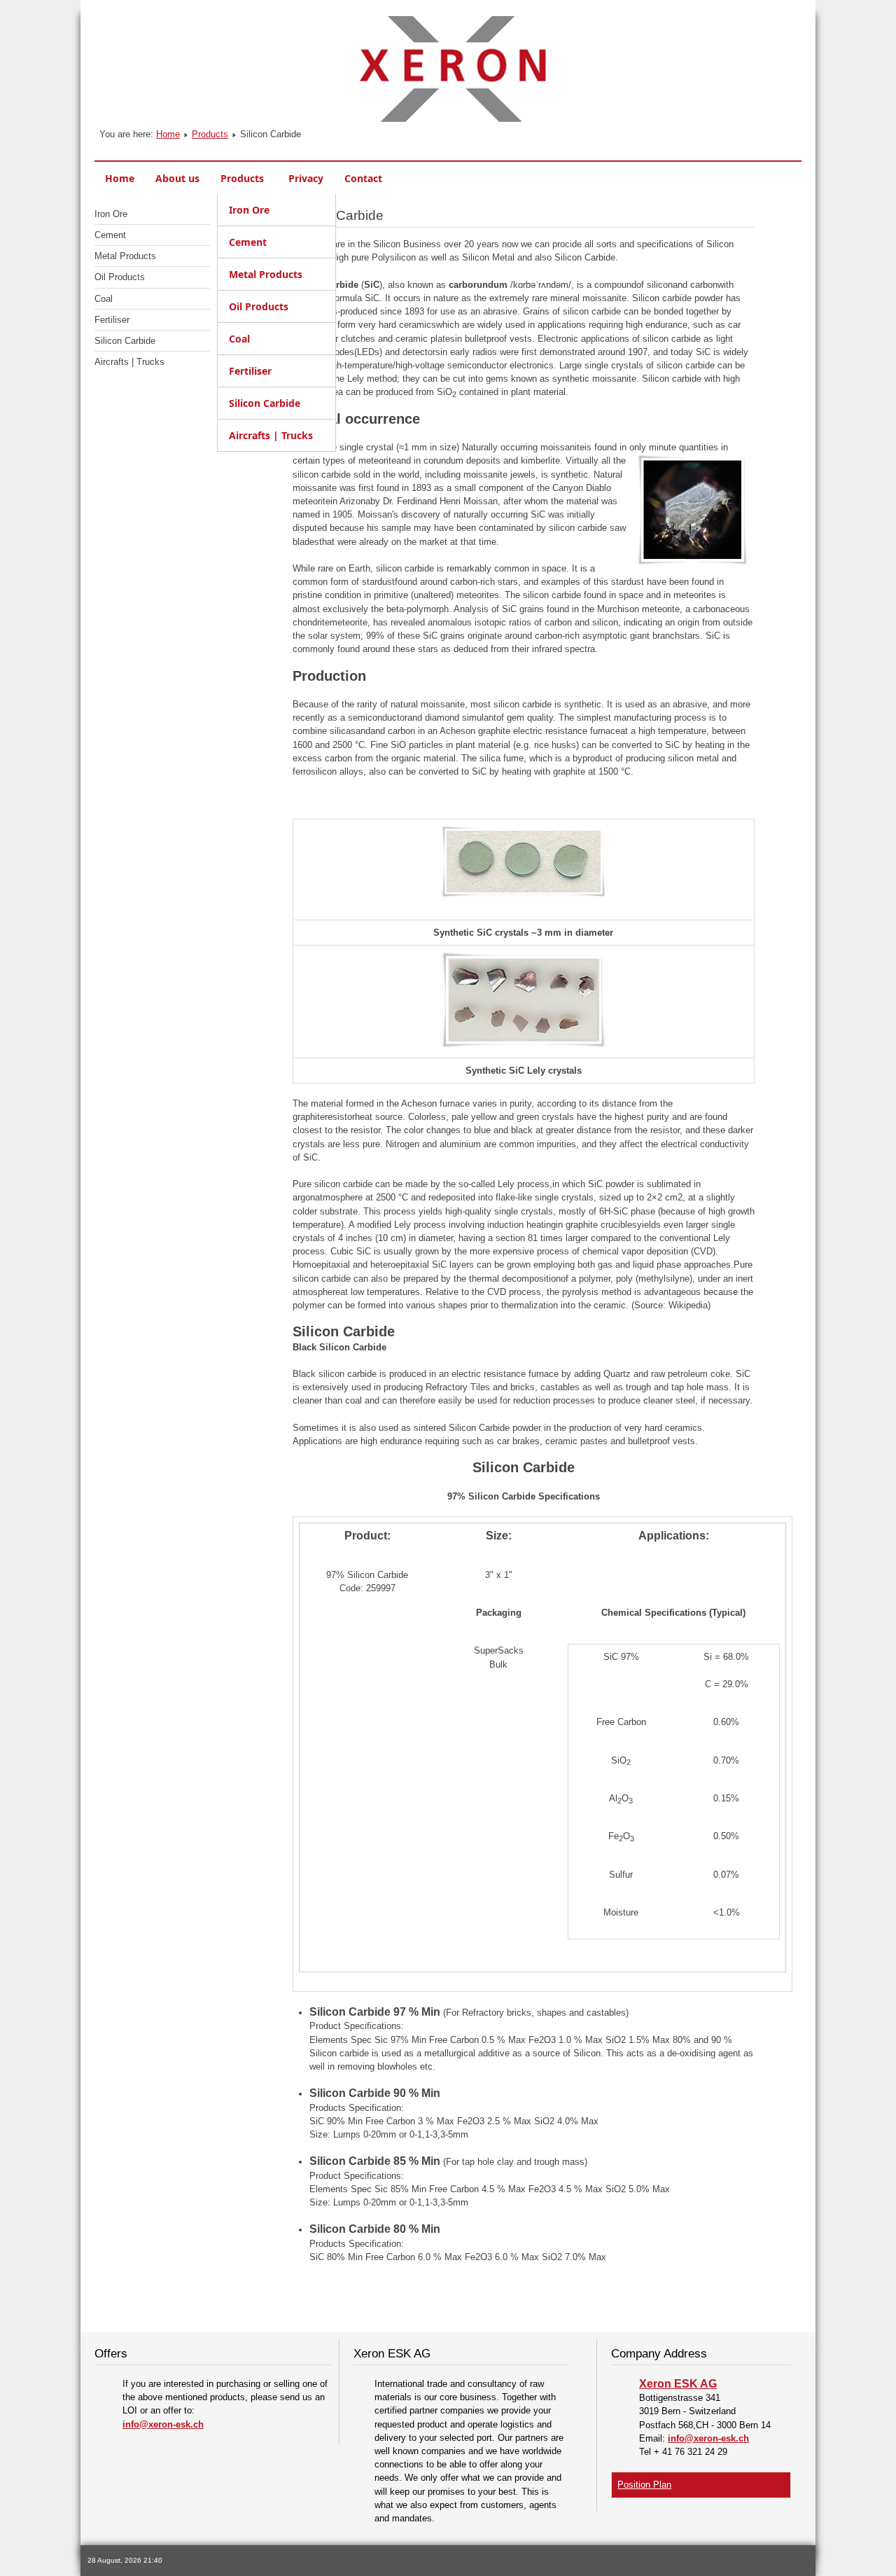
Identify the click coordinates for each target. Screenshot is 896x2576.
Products (210, 134)
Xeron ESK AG (678, 2384)
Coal (104, 299)
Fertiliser (112, 320)
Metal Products (125, 256)
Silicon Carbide (125, 341)
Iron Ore (111, 214)
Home (168, 134)
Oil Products (120, 277)
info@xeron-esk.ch (163, 2424)
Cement (110, 235)
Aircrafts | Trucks (129, 362)
